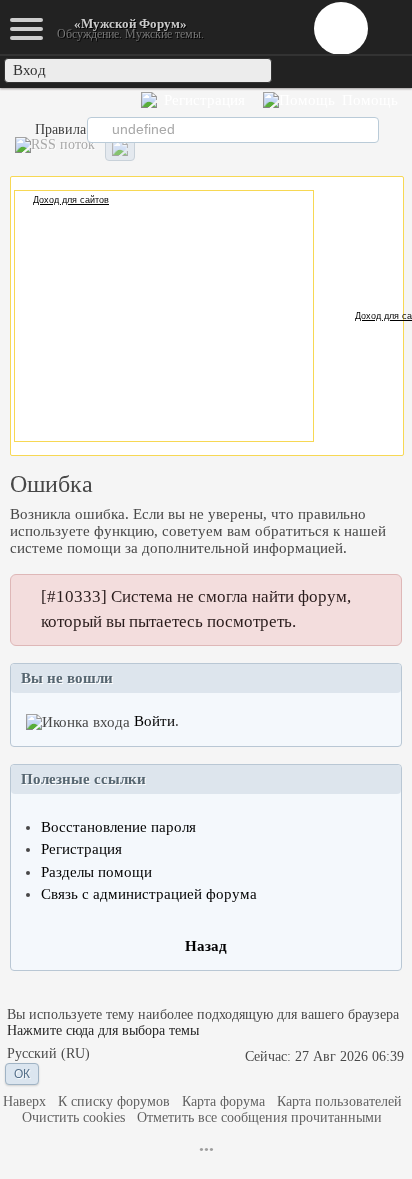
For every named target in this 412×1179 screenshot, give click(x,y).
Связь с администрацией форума (149, 894)
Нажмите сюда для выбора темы (103, 1030)
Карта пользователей (339, 1101)
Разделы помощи (96, 872)
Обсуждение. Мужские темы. (130, 28)
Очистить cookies (73, 1117)
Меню (341, 28)
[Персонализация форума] (120, 148)
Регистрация (81, 849)
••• (206, 1149)
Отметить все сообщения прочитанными (259, 1117)
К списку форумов (114, 1101)
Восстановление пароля (118, 827)
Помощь (368, 100)
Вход (29, 70)
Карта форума (223, 1101)
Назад (206, 946)
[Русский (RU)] (48, 1054)
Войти (154, 721)
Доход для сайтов (71, 200)
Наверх (24, 1101)
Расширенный (393, 129)
